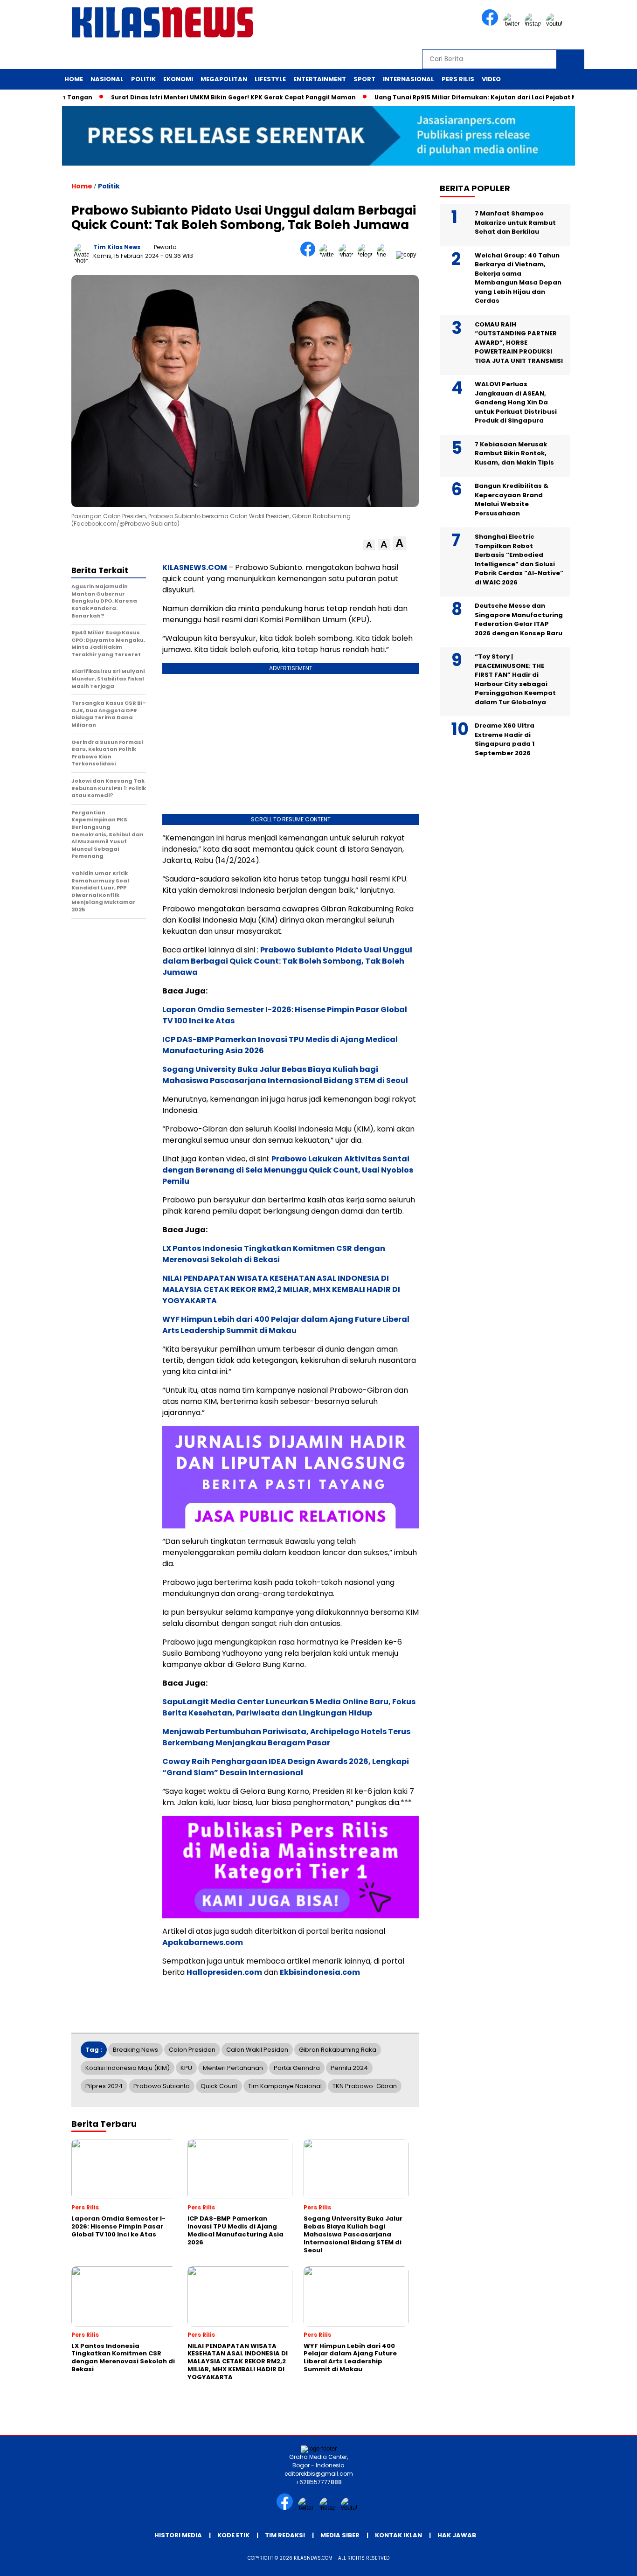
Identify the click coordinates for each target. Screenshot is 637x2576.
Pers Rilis (458, 79)
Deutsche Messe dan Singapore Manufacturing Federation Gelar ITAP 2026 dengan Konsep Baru (519, 619)
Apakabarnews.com (203, 1942)
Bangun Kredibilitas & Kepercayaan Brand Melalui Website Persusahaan (512, 500)
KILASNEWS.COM (195, 567)
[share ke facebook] (310, 254)
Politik (143, 79)
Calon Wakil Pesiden (257, 2050)
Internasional (409, 79)
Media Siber (340, 2535)
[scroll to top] (610, 2562)
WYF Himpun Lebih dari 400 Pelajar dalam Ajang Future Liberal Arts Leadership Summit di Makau (286, 1325)
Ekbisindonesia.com (320, 1972)
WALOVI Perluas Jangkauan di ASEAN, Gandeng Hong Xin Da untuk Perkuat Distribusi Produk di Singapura (516, 402)
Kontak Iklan (398, 2535)
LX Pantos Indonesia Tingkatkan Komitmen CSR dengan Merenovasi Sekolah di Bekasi (274, 1254)
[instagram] (534, 24)
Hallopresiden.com (224, 1972)
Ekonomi (178, 79)
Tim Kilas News (117, 247)
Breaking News (135, 2050)
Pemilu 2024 (349, 2068)
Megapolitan (224, 79)
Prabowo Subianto (162, 2086)
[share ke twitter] (329, 254)
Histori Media (178, 2535)
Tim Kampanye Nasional (285, 2086)
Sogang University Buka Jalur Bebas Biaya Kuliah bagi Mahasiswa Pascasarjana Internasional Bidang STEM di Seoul (285, 1075)
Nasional (107, 79)
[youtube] (556, 24)
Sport (364, 79)
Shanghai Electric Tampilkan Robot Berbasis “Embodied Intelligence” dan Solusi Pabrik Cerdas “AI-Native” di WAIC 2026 (519, 559)
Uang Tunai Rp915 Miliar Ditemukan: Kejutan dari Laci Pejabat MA (437, 97)
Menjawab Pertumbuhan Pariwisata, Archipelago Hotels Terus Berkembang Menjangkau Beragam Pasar (286, 1737)
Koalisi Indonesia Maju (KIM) (128, 2068)
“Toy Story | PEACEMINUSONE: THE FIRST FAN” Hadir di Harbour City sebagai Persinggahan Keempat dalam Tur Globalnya (515, 679)
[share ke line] (386, 254)
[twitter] (513, 24)
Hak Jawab (457, 2535)
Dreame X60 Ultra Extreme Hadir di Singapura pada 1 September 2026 (505, 739)
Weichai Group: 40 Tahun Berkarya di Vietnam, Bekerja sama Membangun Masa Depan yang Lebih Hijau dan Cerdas (518, 278)
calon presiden (192, 2050)
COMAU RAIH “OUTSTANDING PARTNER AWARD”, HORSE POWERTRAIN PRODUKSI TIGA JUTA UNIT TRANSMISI (519, 343)
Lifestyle (270, 79)
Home (74, 79)
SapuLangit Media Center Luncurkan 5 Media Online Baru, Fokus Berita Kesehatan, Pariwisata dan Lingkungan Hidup (289, 1707)
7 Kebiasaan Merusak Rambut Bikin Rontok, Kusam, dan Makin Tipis (515, 453)
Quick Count (219, 2086)
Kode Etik (233, 2535)
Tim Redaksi (285, 2535)
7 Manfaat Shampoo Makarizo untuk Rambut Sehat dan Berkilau (515, 222)
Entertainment (320, 79)
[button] (369, 545)
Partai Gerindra (297, 2068)
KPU (186, 2068)
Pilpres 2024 (104, 2086)
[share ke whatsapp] (348, 254)
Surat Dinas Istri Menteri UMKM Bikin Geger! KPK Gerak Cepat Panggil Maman (192, 97)
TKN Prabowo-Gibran (365, 2086)
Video (491, 79)
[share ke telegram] (367, 254)
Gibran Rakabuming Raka (338, 2050)
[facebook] (492, 24)
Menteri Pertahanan (233, 2068)
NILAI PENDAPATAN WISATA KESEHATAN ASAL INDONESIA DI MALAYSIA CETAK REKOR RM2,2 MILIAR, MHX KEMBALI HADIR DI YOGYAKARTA (281, 1289)
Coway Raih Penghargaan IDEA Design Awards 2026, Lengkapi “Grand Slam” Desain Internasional (286, 1767)
